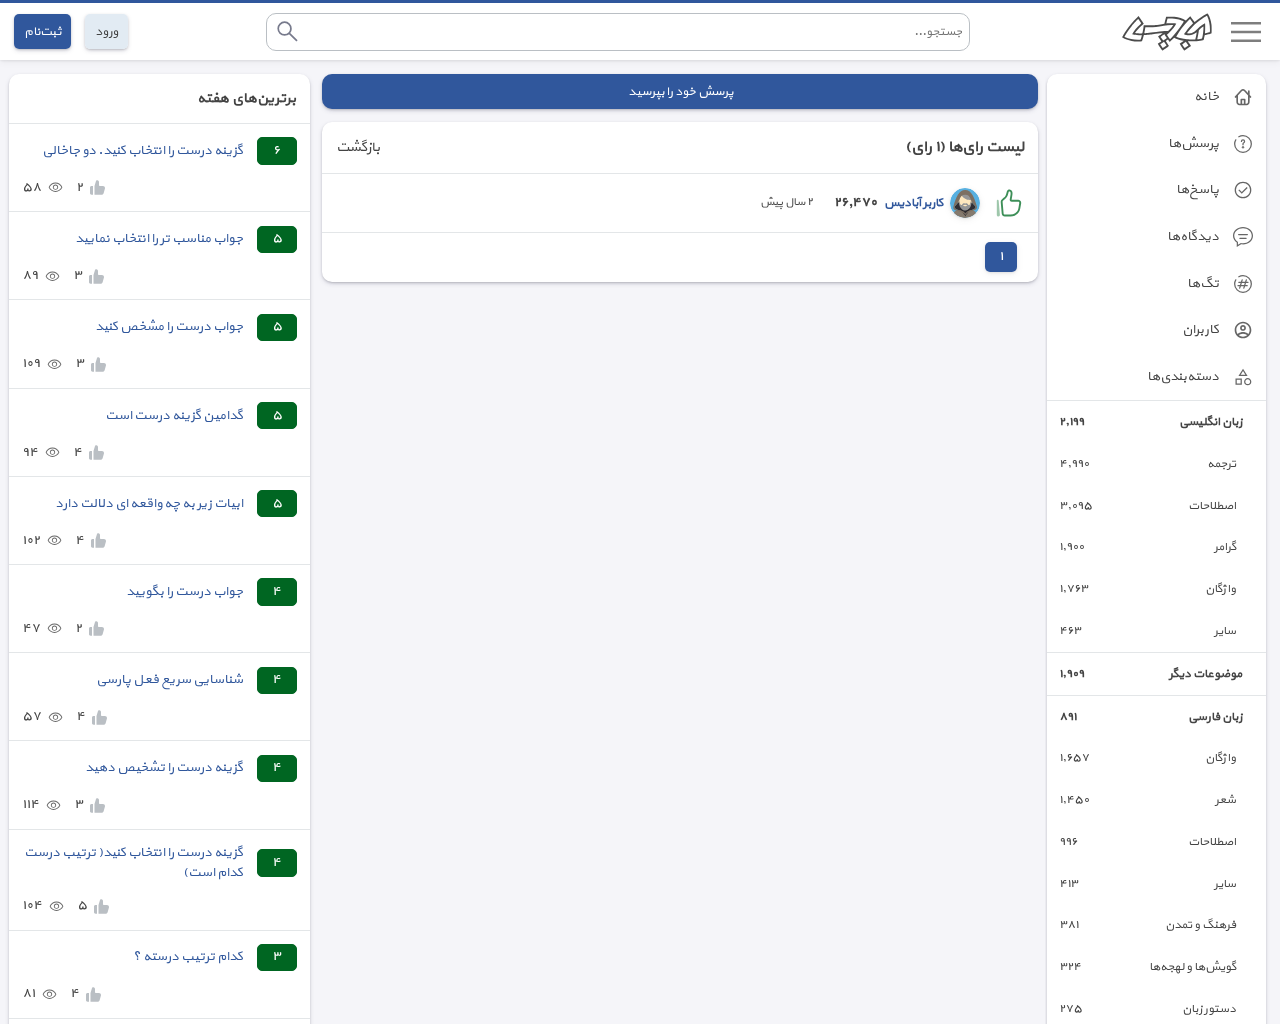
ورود (106, 31)
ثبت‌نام (42, 31)
